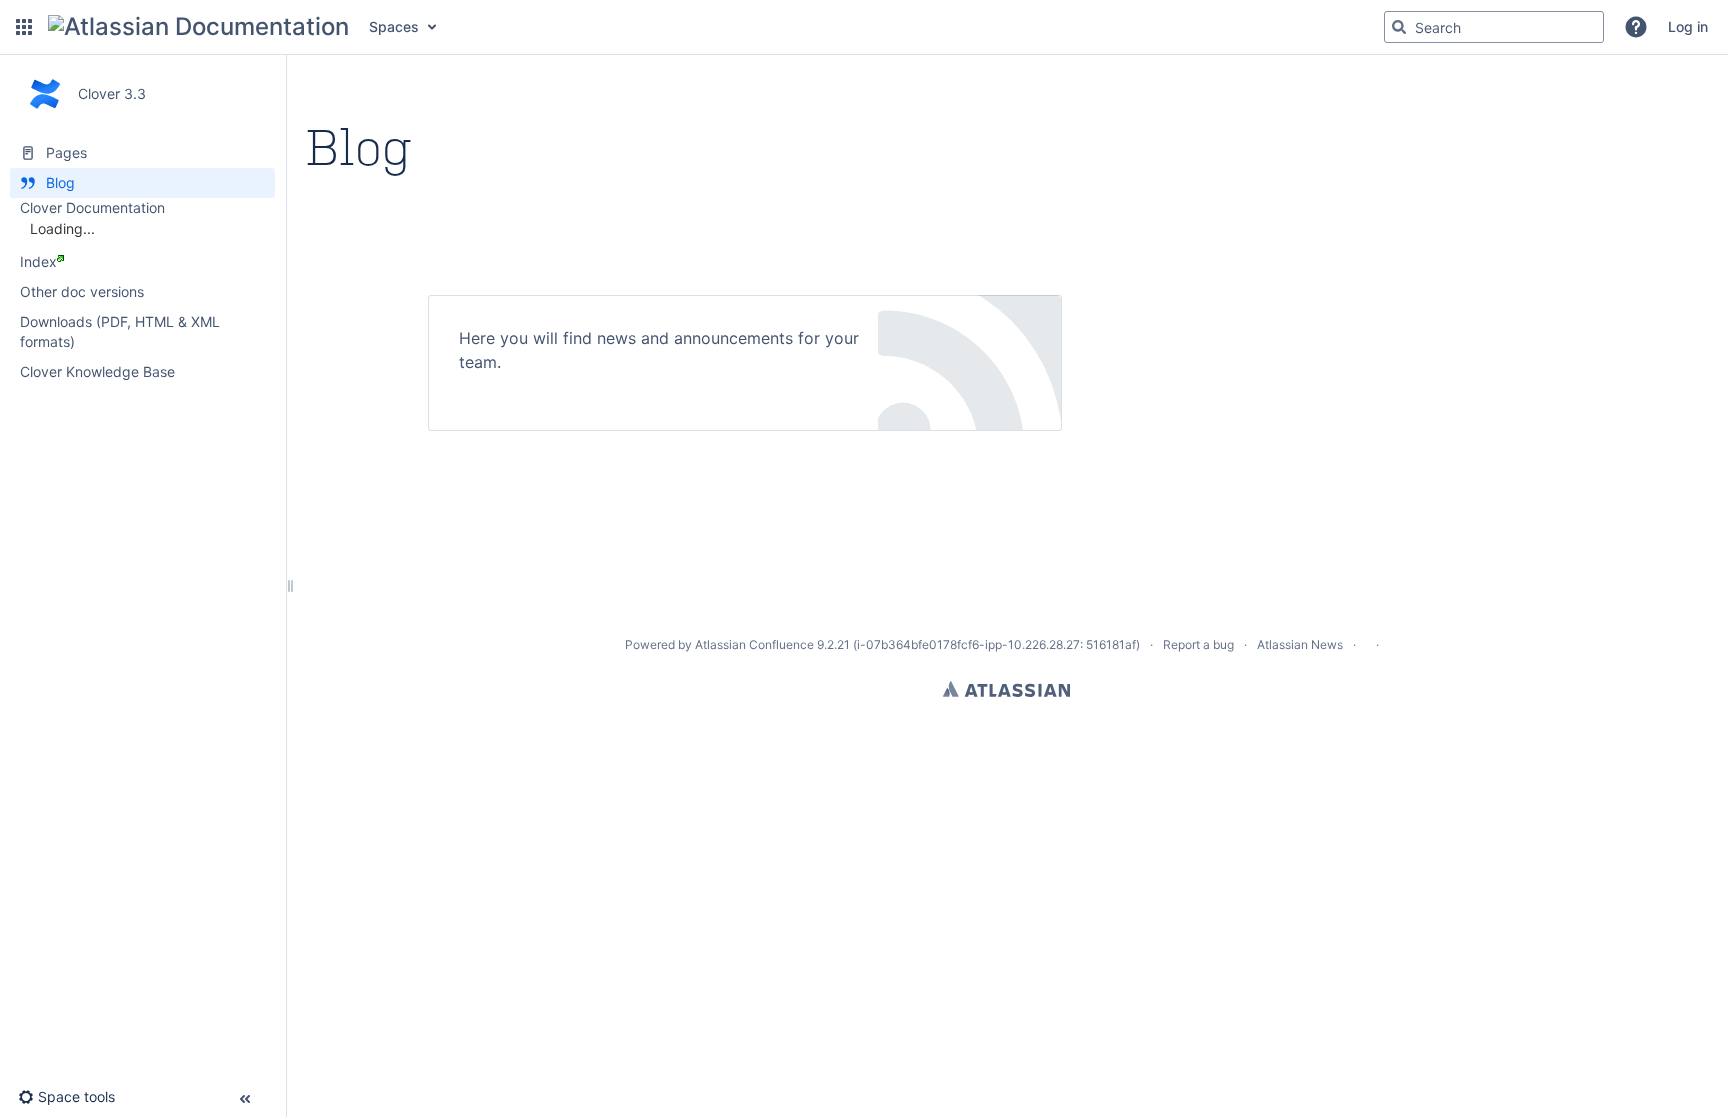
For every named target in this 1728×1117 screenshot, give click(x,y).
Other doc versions (82, 291)
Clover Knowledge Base (97, 371)
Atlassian (1006, 689)
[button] (24, 27)
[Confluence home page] (198, 27)
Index (38, 261)
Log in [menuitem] (1688, 26)
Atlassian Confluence (754, 644)
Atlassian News (1300, 644)
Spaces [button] (394, 26)
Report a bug (1198, 644)
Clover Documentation (92, 207)
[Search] (1399, 27)
